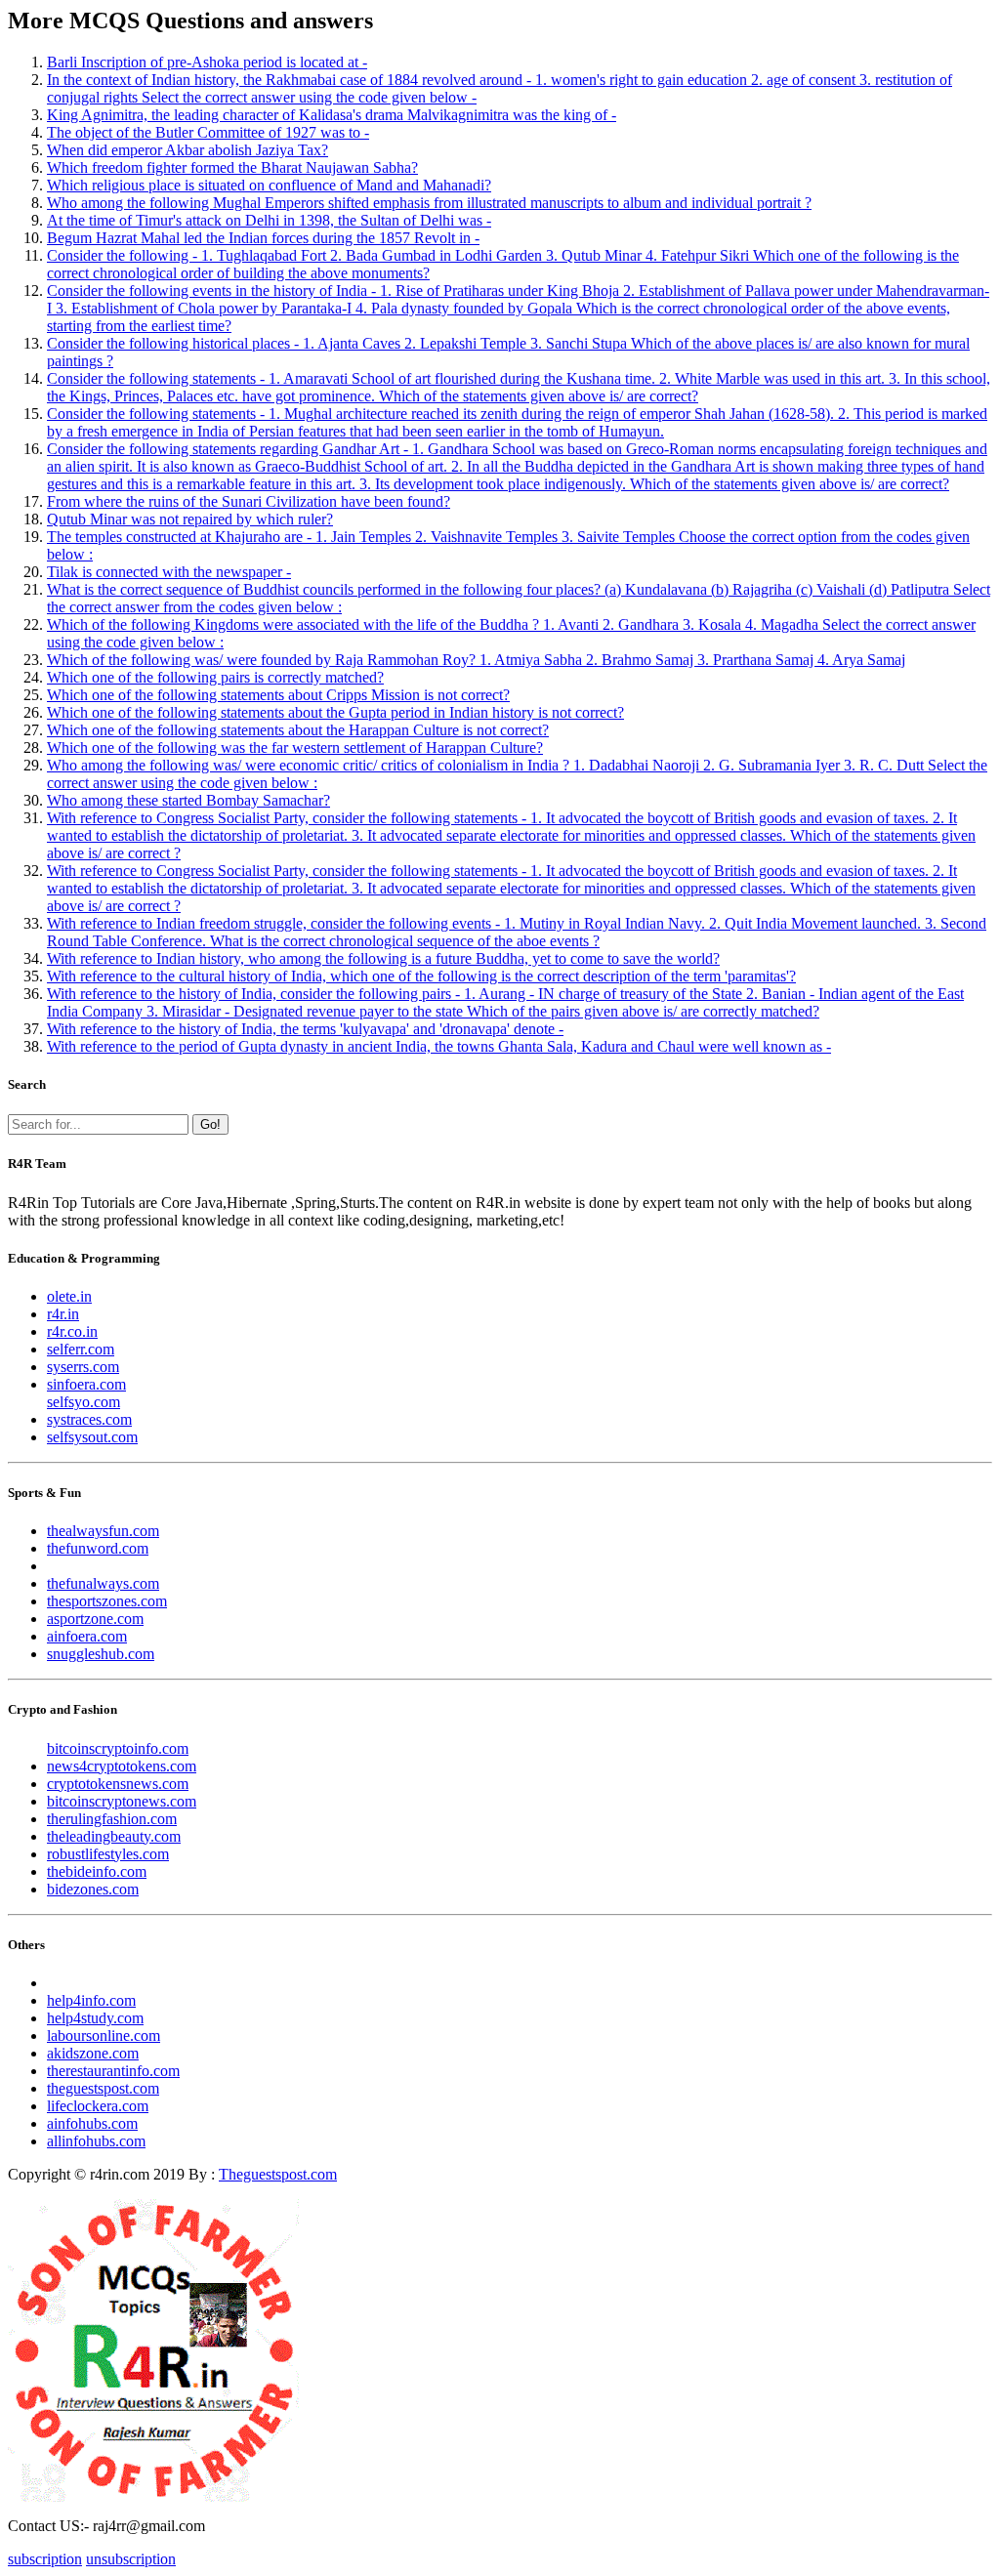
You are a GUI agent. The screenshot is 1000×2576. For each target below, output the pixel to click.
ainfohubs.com (92, 2123)
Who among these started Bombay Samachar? (188, 800)
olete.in (69, 1296)
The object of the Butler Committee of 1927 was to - (208, 132)
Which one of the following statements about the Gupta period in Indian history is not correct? (335, 712)
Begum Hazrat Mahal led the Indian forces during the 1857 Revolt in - (263, 238)
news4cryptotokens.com (122, 1766)
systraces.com (89, 1419)
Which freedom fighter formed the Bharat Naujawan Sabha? (232, 167)
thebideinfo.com (97, 1871)
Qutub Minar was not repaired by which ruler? (190, 519)
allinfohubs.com (96, 2141)
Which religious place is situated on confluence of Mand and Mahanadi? (269, 185)
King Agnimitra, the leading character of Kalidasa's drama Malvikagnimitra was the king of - (332, 115)
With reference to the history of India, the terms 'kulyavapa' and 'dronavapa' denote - (305, 1029)
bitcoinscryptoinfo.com (118, 1748)
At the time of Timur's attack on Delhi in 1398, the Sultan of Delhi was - (269, 220)
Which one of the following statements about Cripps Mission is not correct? (278, 695)
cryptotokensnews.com (118, 1784)
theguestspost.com (103, 2088)
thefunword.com (98, 1548)
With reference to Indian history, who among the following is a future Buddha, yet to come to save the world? (383, 958)
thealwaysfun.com (103, 1531)
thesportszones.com (107, 1601)
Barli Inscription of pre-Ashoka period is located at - (207, 62)
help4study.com (95, 2018)
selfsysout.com (92, 1437)
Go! (210, 1124)
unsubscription (131, 2559)
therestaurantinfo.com (113, 2071)
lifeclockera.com (98, 2106)
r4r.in (63, 1314)
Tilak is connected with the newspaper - (169, 572)
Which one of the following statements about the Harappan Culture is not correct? (298, 730)
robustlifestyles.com (108, 1854)
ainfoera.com (87, 1636)
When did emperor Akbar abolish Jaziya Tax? (187, 150)
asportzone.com (95, 1619)
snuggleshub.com (101, 1654)
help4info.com (91, 2000)
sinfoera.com (86, 1384)
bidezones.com (93, 1889)
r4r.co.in (72, 1331)
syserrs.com (83, 1367)
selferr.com (81, 1349)
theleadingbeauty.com (114, 1836)
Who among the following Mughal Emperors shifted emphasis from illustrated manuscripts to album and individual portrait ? (429, 203)
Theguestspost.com (278, 2174)
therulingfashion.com (112, 1819)
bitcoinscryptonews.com (122, 1801)
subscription (45, 2559)
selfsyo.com (83, 1402)
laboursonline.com (104, 2036)
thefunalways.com (103, 1583)
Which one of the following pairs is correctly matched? (215, 677)
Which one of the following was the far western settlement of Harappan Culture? (295, 748)
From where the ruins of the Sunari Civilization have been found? (249, 501)
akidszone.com (93, 2053)
